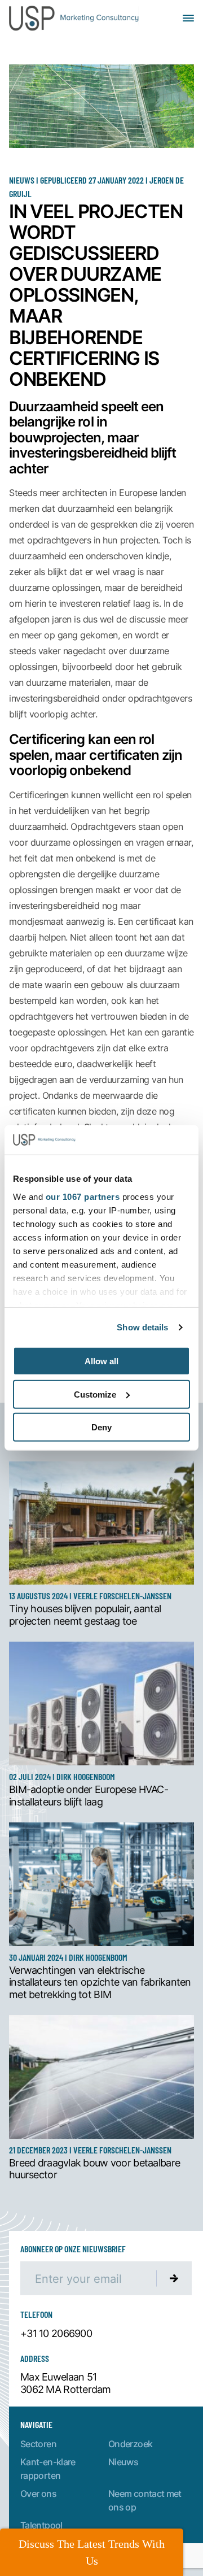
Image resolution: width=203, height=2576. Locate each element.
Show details (142, 1327)
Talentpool (41, 2525)
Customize (95, 1394)
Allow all (101, 1361)
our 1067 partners (83, 1197)
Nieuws (123, 2462)
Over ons (38, 2493)
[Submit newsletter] (174, 2278)
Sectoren (38, 2444)
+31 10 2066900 (56, 2334)
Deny (101, 1427)
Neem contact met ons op (145, 2500)
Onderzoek (130, 2444)
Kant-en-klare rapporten (48, 2468)
